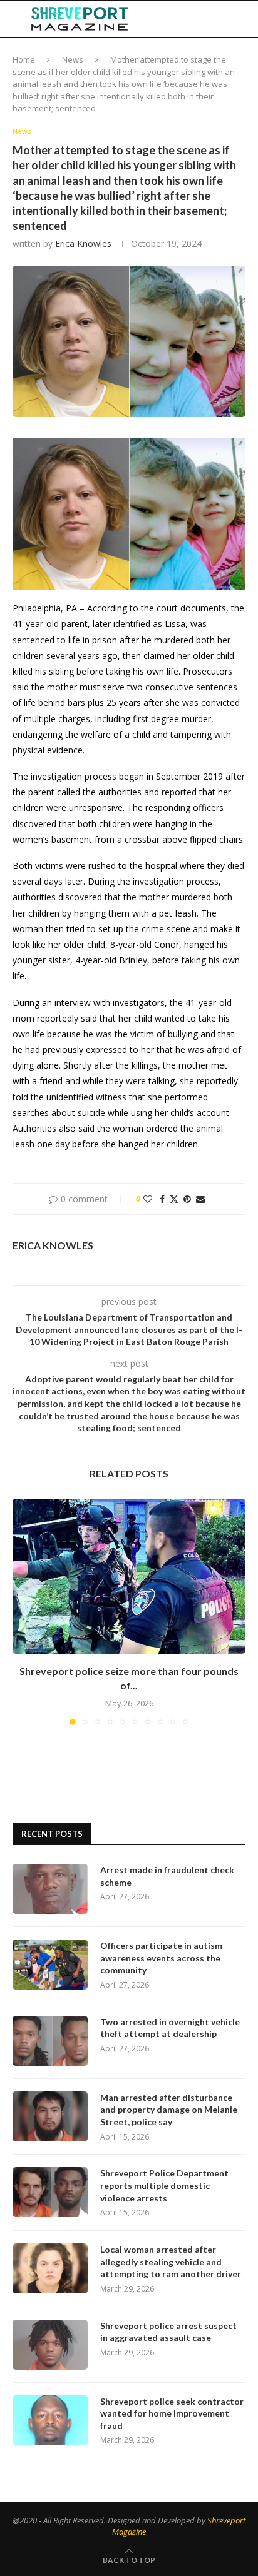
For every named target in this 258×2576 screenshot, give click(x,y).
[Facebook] (162, 19)
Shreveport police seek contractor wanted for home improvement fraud (172, 2413)
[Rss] (227, 19)
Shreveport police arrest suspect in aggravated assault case (168, 2332)
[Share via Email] (200, 1199)
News (73, 59)
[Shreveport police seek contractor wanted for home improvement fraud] (50, 2420)
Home (24, 59)
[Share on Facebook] (162, 1199)
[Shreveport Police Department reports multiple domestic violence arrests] (50, 2192)
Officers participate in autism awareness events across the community (161, 1958)
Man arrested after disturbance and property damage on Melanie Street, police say (169, 2110)
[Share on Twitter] (174, 1199)
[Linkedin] (187, 19)
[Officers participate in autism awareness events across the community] (50, 1965)
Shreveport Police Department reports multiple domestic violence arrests (164, 2185)
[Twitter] (174, 19)
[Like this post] (148, 1199)
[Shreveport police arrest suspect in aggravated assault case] (50, 2345)
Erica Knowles (83, 244)
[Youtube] (200, 19)
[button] (23, 1611)
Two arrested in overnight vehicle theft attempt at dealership (170, 2028)
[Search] (245, 19)
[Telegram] (214, 19)
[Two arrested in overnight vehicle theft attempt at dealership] (50, 2041)
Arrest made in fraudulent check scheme (167, 1876)
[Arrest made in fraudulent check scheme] (50, 1889)
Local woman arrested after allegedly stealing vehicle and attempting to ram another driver (171, 2262)
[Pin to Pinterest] (187, 1199)
